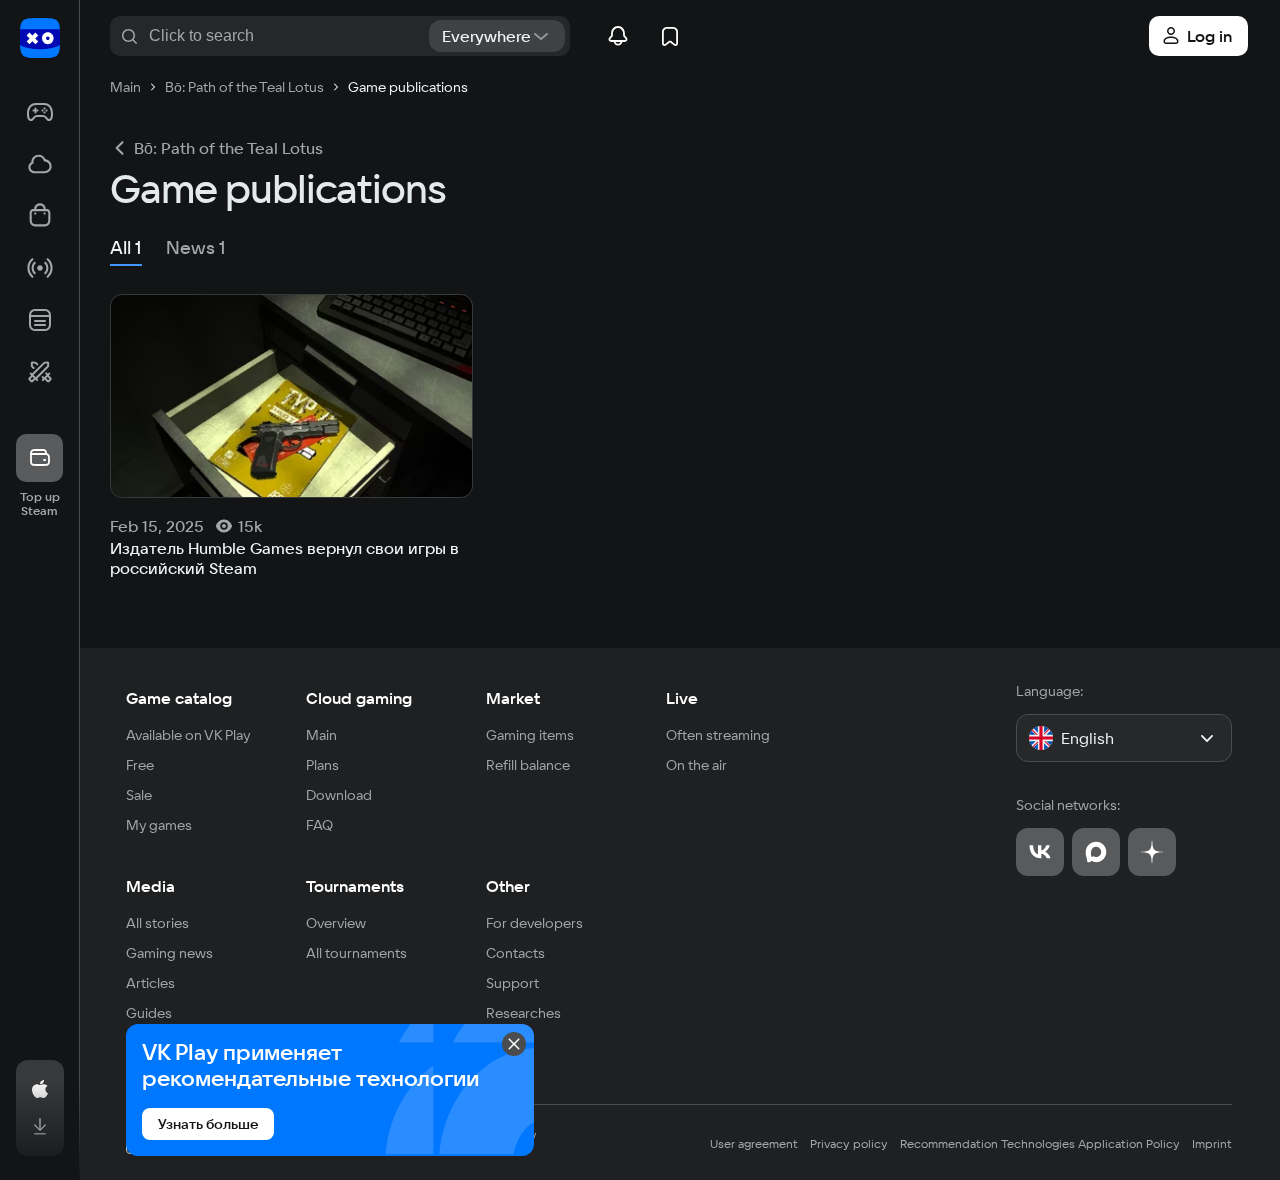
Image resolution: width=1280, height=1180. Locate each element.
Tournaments (355, 886)
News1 (196, 247)
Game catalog (179, 698)
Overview (336, 923)
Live (682, 698)
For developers (534, 923)
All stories (157, 923)
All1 (126, 247)
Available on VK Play (188, 735)
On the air (696, 765)
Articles (150, 983)
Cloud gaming (359, 698)
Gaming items (530, 735)
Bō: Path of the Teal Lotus (228, 148)
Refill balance (528, 765)
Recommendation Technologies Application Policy (1040, 1143)
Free (140, 765)
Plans (322, 765)
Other (508, 886)
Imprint (1212, 1143)
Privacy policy (849, 1143)
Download (339, 795)
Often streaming (718, 735)
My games (159, 825)
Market (513, 698)
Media (150, 886)
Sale (139, 795)
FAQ (319, 825)
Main (321, 735)
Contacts (515, 953)
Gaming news (169, 953)
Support (512, 983)
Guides (149, 1013)
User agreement (754, 1143)
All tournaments (356, 953)
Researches (523, 1013)
